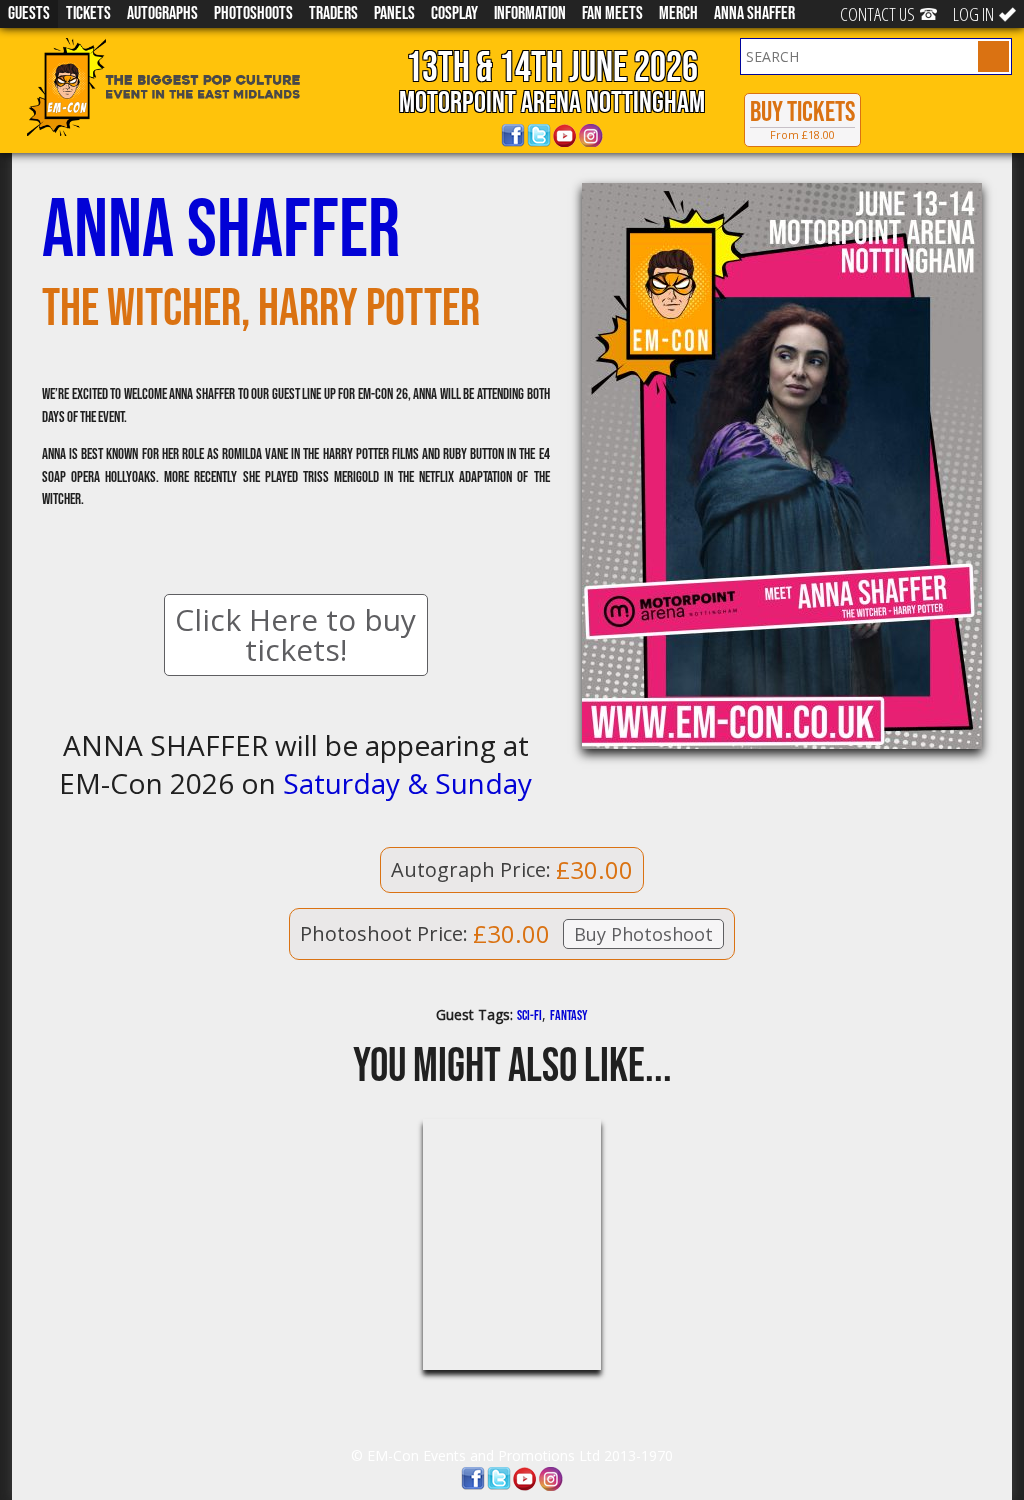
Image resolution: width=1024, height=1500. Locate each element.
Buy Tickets (802, 119)
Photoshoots (253, 13)
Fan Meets (612, 13)
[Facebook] (513, 136)
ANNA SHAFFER (754, 13)
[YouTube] (565, 136)
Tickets (88, 13)
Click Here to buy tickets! (295, 634)
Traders (333, 13)
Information (530, 13)
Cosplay (454, 13)
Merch (678, 13)
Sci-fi (529, 1015)
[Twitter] (539, 136)
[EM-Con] (192, 87)
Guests (29, 13)
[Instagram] (591, 136)
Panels (394, 13)
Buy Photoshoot (643, 934)
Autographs (162, 13)
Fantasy (569, 1015)
